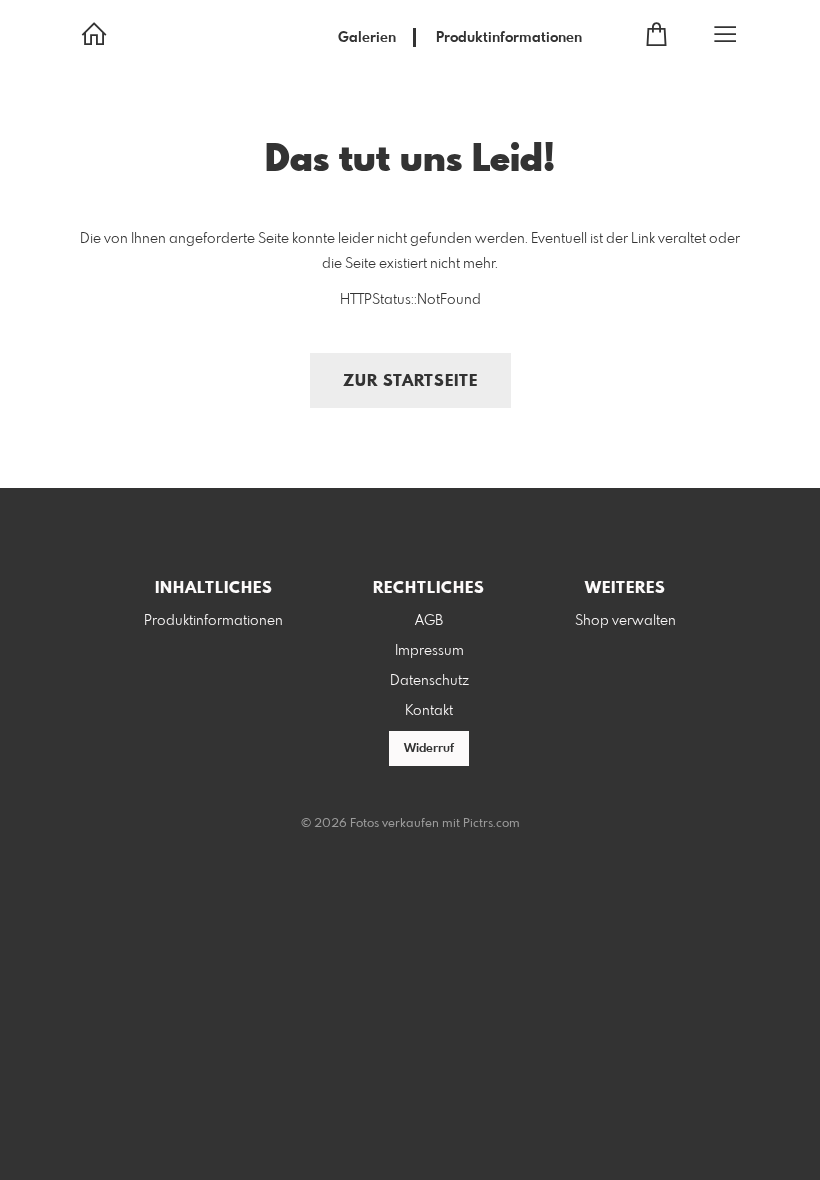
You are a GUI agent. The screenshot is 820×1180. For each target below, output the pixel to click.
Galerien (367, 38)
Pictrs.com (491, 824)
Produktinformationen (509, 38)
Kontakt (429, 711)
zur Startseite (410, 381)
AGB (429, 621)
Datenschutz (429, 681)
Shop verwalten (625, 621)
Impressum (429, 651)
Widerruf (429, 749)
